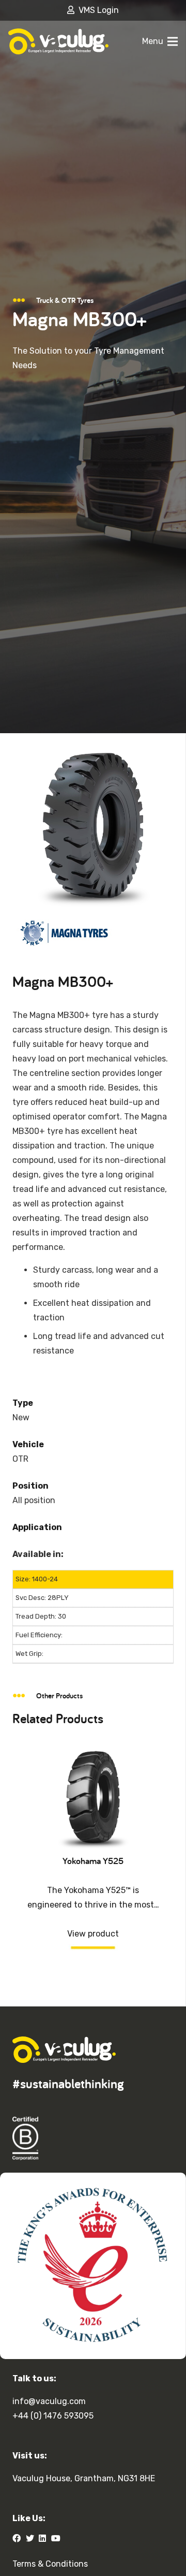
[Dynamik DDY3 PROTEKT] (93, 1753)
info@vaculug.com (49, 2401)
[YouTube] (56, 2538)
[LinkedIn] (42, 2538)
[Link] (58, 41)
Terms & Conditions (50, 2564)
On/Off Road (93, 1890)
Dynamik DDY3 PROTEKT (93, 1861)
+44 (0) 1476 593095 (53, 2416)
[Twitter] (30, 2538)
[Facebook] (17, 2538)
